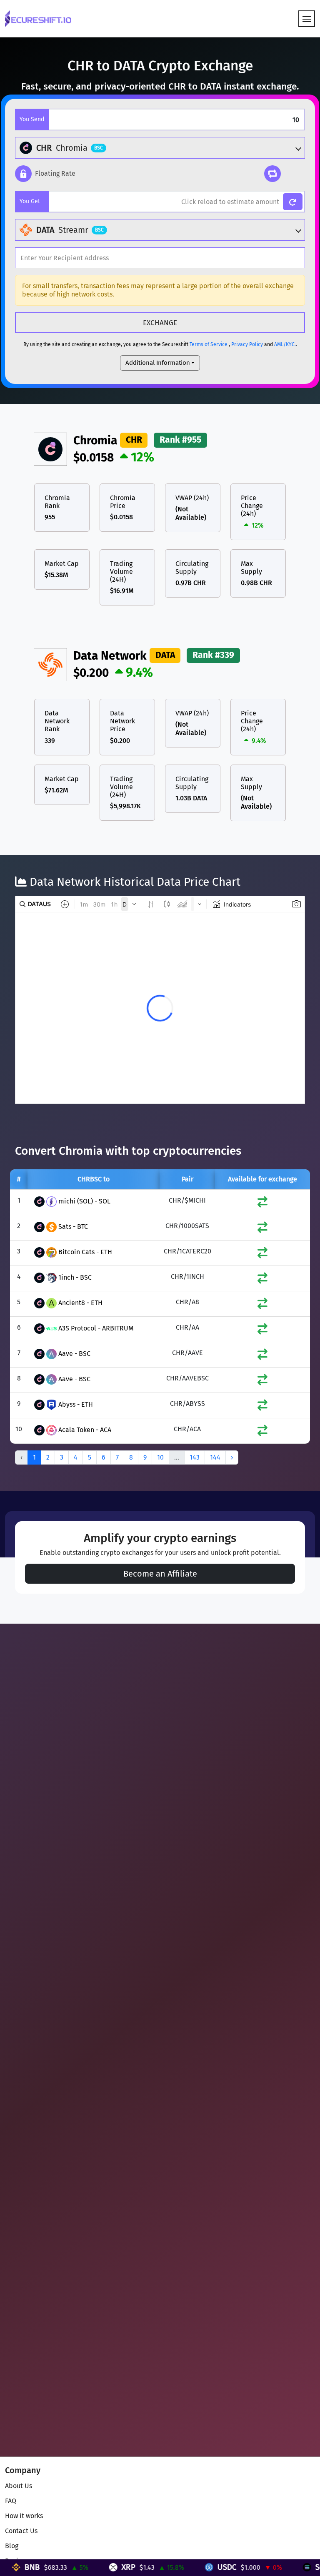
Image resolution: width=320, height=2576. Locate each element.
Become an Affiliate (160, 1574)
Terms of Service (209, 344)
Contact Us (21, 2531)
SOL (271, 2567)
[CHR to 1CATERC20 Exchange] (262, 1254)
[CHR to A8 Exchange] (262, 1305)
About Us (19, 2486)
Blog (12, 2546)
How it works (24, 2516)
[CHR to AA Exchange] (262, 1331)
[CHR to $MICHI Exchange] (262, 1204)
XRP (78, 2567)
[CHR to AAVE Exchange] (262, 1356)
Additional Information (158, 363)
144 (215, 1457)
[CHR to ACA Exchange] (262, 1432)
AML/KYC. (285, 344)
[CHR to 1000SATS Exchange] (262, 1229)
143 (195, 1457)
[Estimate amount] (293, 202)
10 (160, 1457)
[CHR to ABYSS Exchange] (262, 1407)
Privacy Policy (247, 344)
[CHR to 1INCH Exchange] (262, 1280)
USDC (176, 2567)
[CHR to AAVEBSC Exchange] (262, 1381)
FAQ (11, 2501)
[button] (45, 174)
